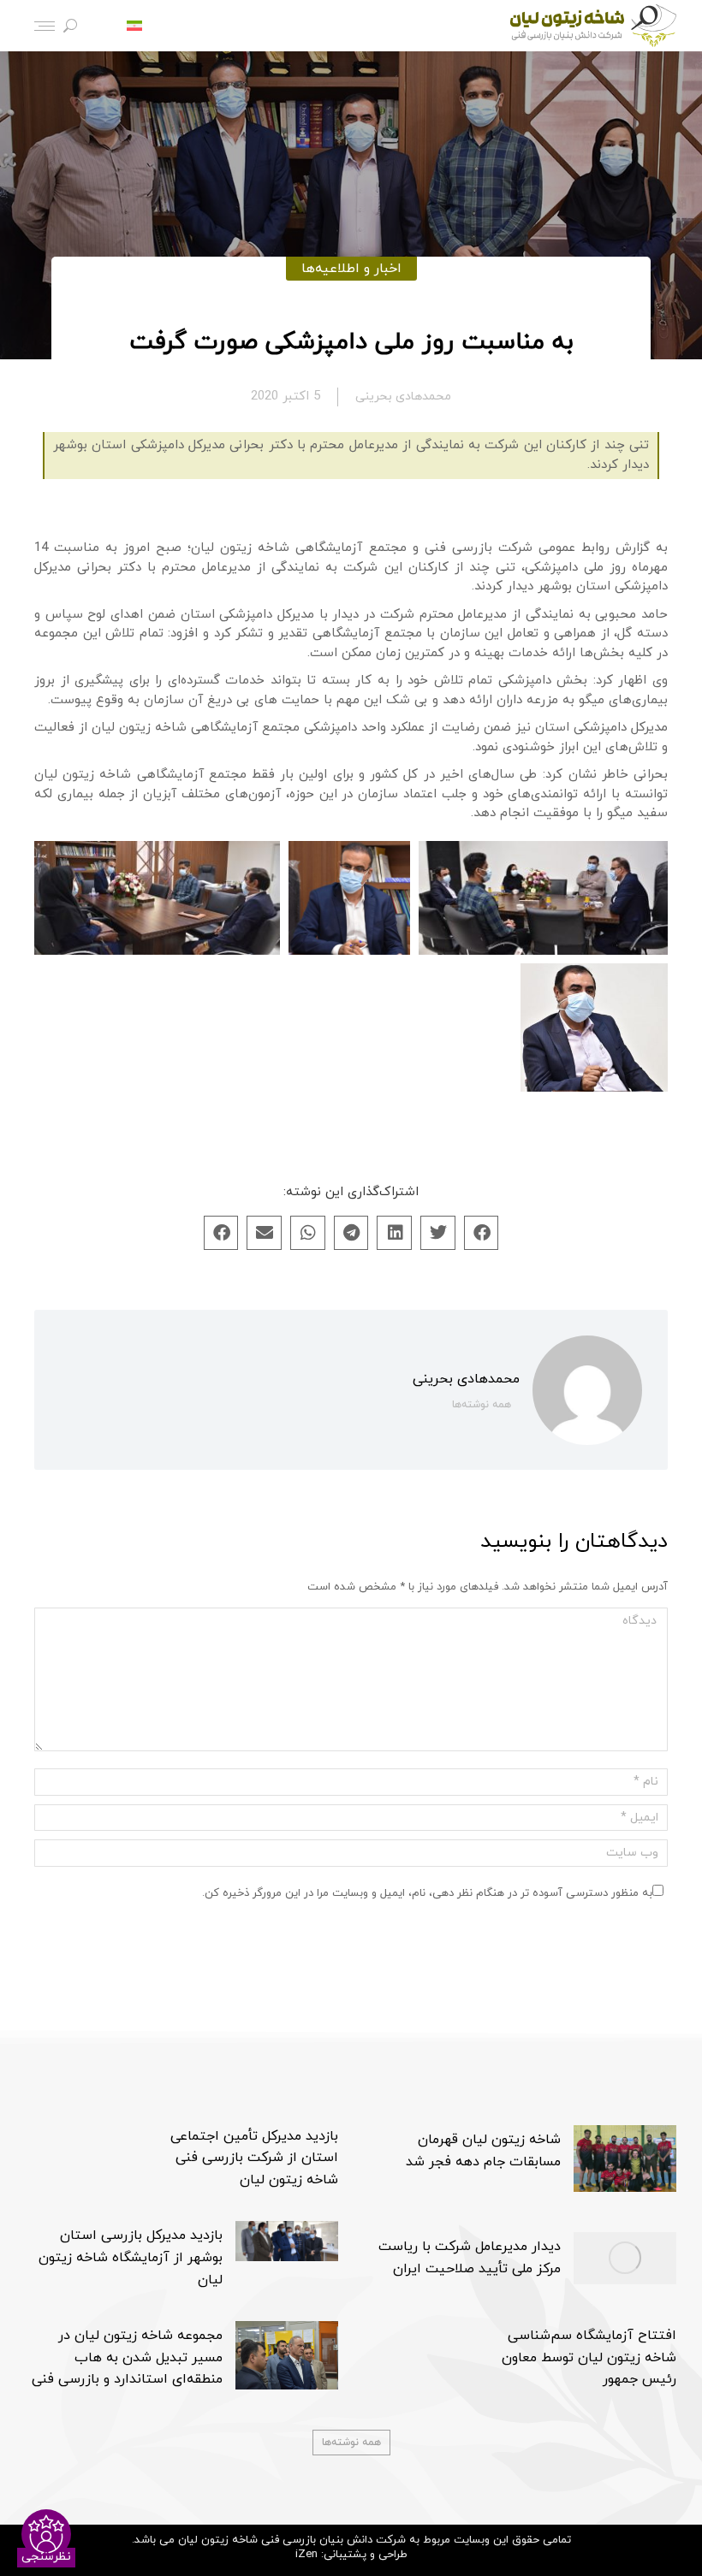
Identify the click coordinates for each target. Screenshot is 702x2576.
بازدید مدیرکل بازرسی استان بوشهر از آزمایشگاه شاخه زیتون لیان (131, 2257)
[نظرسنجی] (46, 2534)
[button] (482, 1233)
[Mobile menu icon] (45, 26)
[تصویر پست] (625, 2159)
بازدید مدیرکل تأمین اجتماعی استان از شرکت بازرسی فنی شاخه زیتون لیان (254, 2158)
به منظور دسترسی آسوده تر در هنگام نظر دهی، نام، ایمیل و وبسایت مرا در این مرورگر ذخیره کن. (427, 1893)
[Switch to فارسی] (134, 26)
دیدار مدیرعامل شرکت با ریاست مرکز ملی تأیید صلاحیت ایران (470, 2258)
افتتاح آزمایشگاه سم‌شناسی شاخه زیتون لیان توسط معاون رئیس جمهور (589, 2357)
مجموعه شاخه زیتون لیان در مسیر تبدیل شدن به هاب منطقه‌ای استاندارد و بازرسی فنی (127, 2357)
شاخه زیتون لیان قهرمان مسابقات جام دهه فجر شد (483, 2151)
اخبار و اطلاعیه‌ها (351, 269)
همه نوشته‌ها (482, 1405)
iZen (306, 2555)
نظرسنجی (46, 2557)
